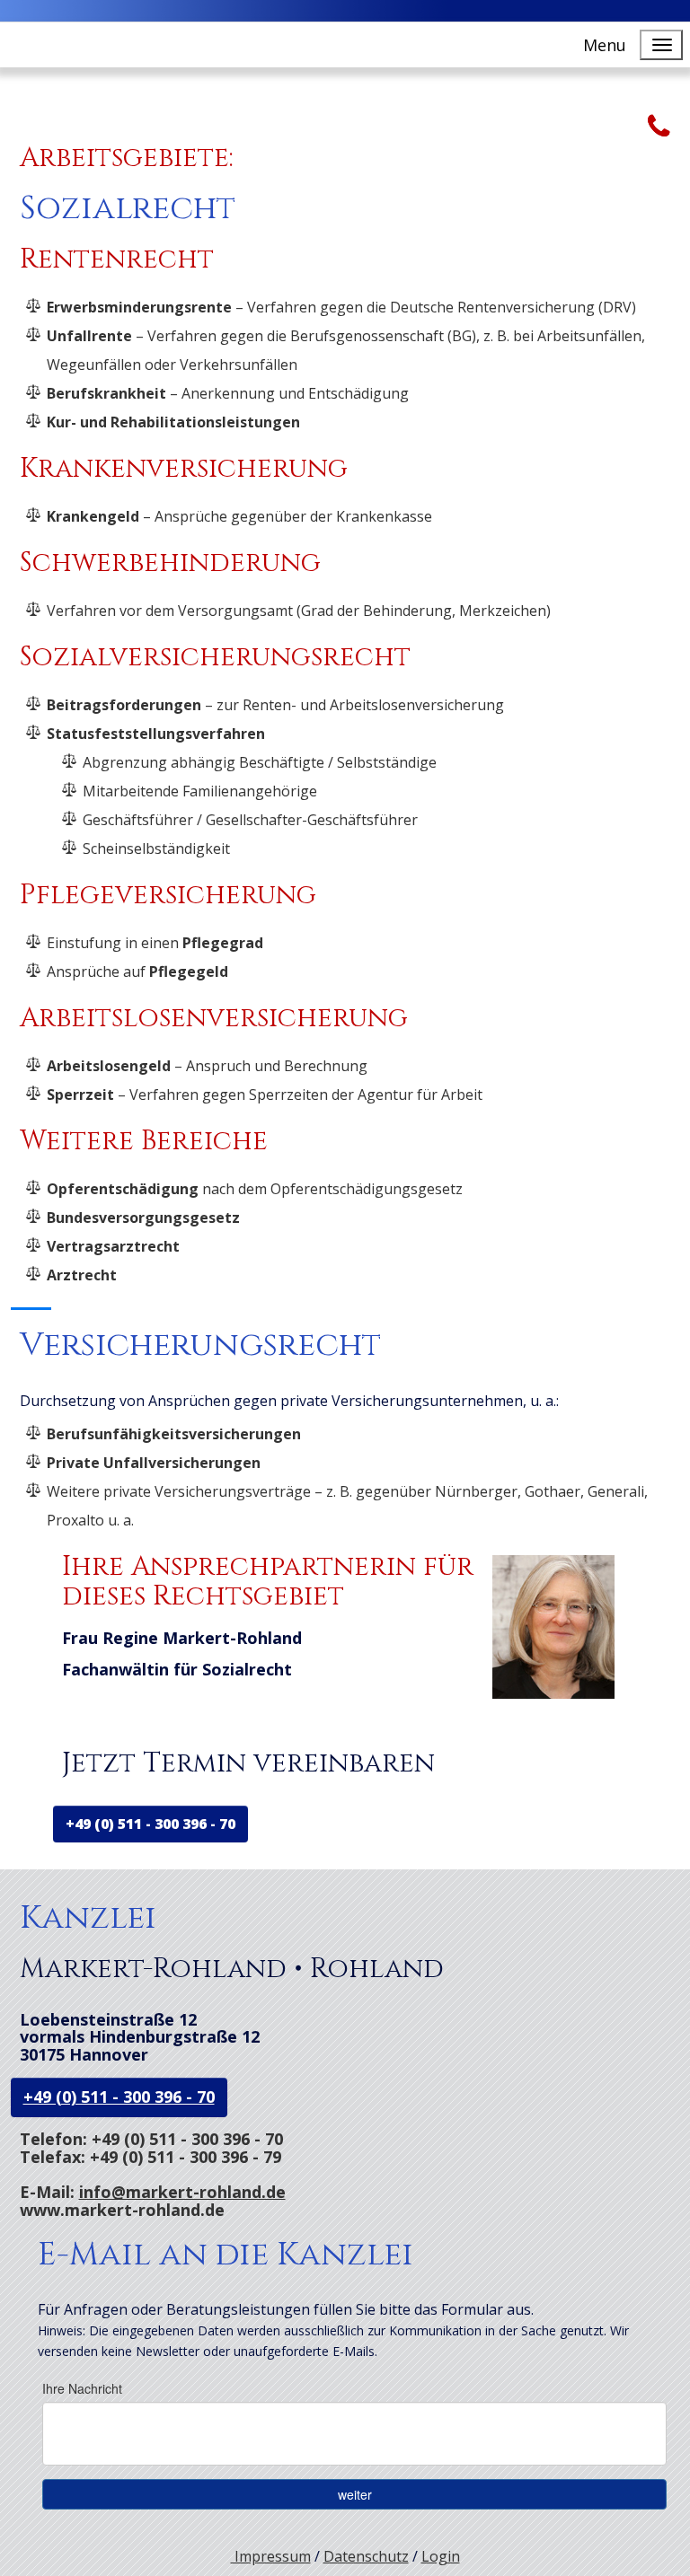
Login (441, 2556)
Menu (605, 45)
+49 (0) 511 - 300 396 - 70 (150, 1824)
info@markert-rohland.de (182, 2192)
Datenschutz (366, 2556)
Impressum (271, 2556)
